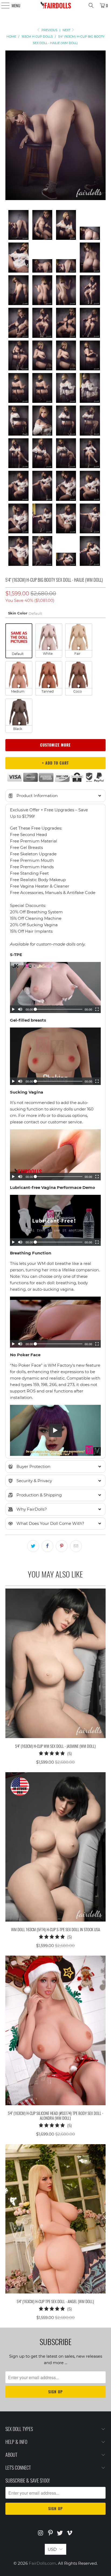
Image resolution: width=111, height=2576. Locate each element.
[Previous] (9, 126)
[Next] (102, 126)
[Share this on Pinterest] (62, 1546)
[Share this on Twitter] (33, 1546)
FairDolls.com (42, 2563)
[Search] (91, 5)
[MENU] (3, 5)
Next (67, 30)
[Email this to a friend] (76, 1546)
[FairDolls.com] (55, 5)
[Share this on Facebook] (47, 1546)
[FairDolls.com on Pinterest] (50, 2533)
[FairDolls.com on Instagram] (41, 2533)
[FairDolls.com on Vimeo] (70, 2533)
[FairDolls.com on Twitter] (60, 2533)
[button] (55, 796)
